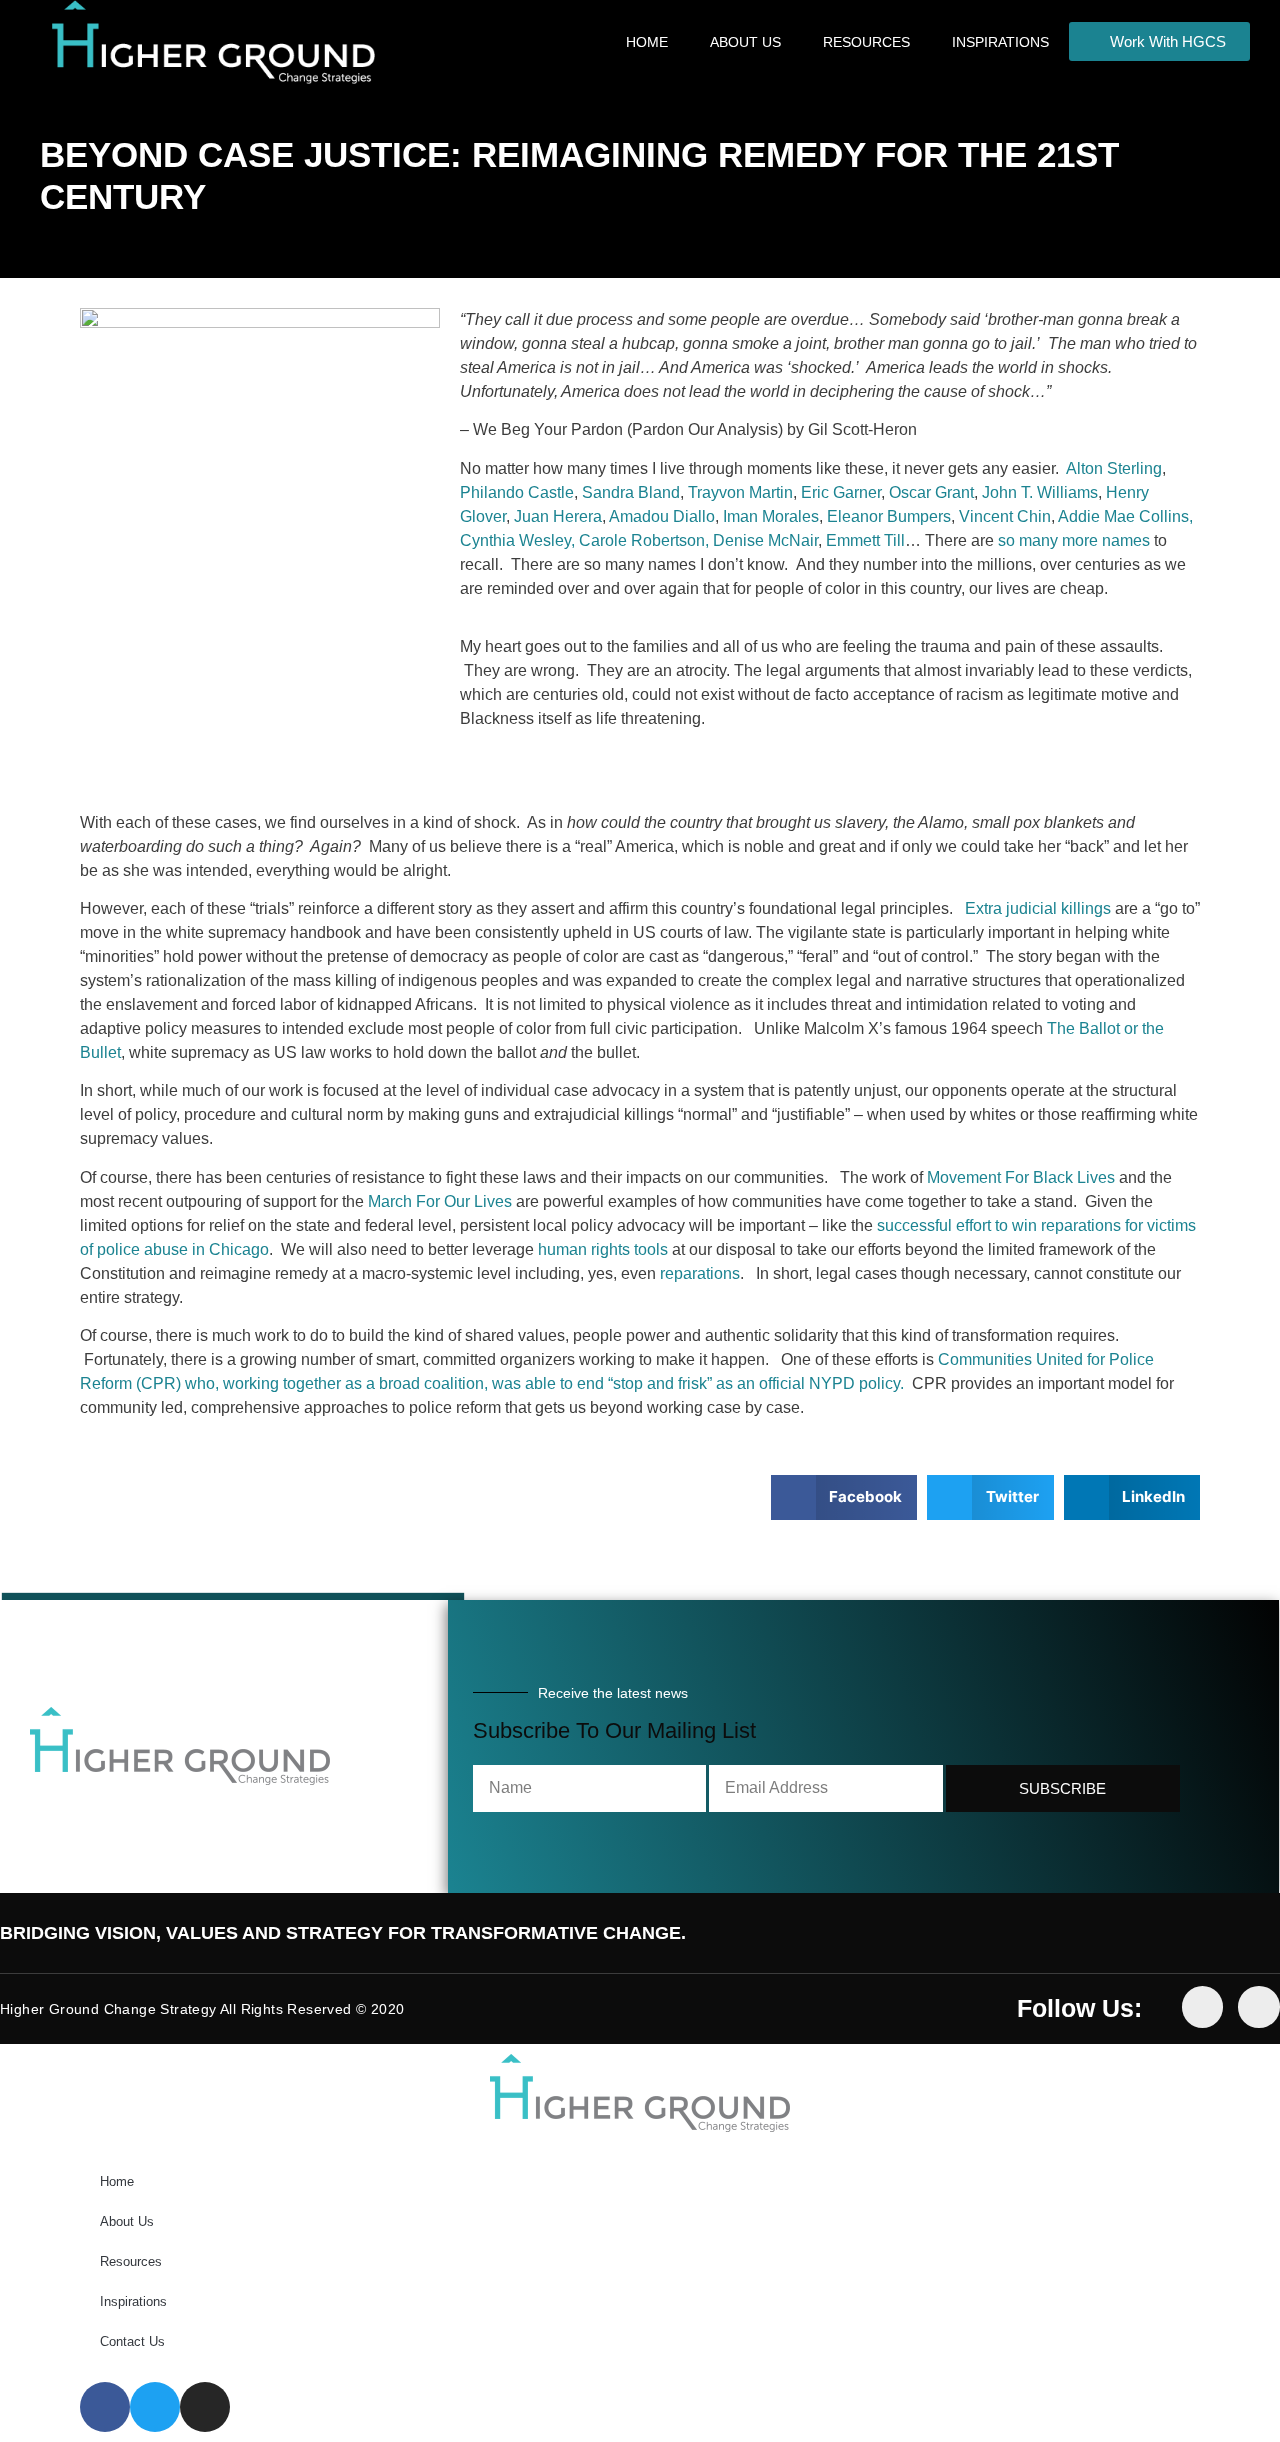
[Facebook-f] (1203, 2007)
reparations (700, 1273)
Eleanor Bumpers (889, 516)
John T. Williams (1040, 492)
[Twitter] (1259, 2007)
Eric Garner (841, 492)
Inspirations (1000, 42)
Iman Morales (771, 516)
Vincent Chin (1005, 516)
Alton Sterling (1114, 468)
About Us (745, 42)
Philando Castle (517, 492)
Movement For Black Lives (1021, 1177)
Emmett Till (865, 540)
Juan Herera (558, 516)
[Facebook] (105, 2407)
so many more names (1074, 540)
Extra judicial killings (1038, 908)
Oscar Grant (931, 492)
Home (647, 42)
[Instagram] (205, 2407)
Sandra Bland (631, 492)
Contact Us (132, 2341)
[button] (844, 1497)
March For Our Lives (440, 1201)
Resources (866, 42)
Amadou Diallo (662, 516)
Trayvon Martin (740, 492)
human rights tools (603, 1249)
